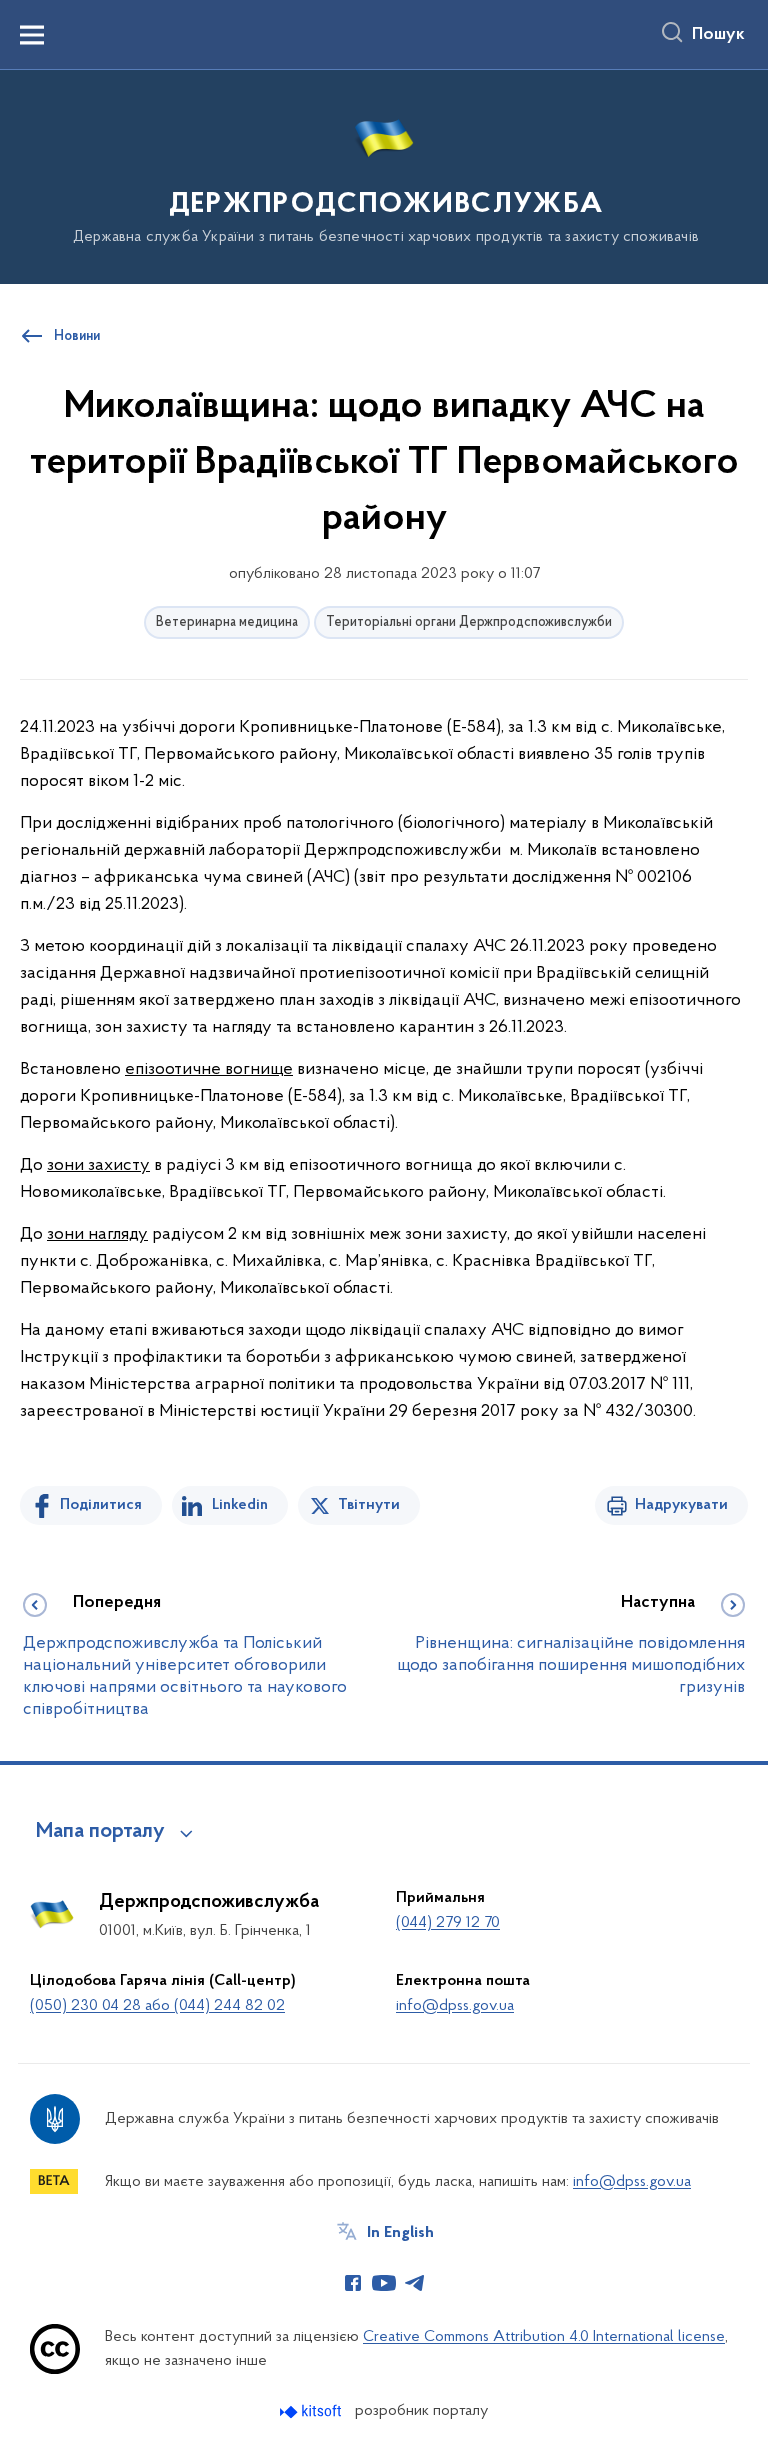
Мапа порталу (100, 1832)
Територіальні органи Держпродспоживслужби (469, 622)
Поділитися (101, 1505)
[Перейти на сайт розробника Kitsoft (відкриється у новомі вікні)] (312, 2411)
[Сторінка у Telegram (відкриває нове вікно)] (415, 2283)
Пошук (718, 35)
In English (400, 2233)
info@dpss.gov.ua (455, 2006)
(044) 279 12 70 (448, 1923)
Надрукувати (681, 1505)
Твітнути (369, 1505)
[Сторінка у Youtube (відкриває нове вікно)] (384, 2283)
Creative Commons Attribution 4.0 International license (544, 2337)
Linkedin (240, 1505)
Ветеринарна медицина (227, 622)
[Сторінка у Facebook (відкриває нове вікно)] (353, 2283)
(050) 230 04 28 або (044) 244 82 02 (157, 2006)
